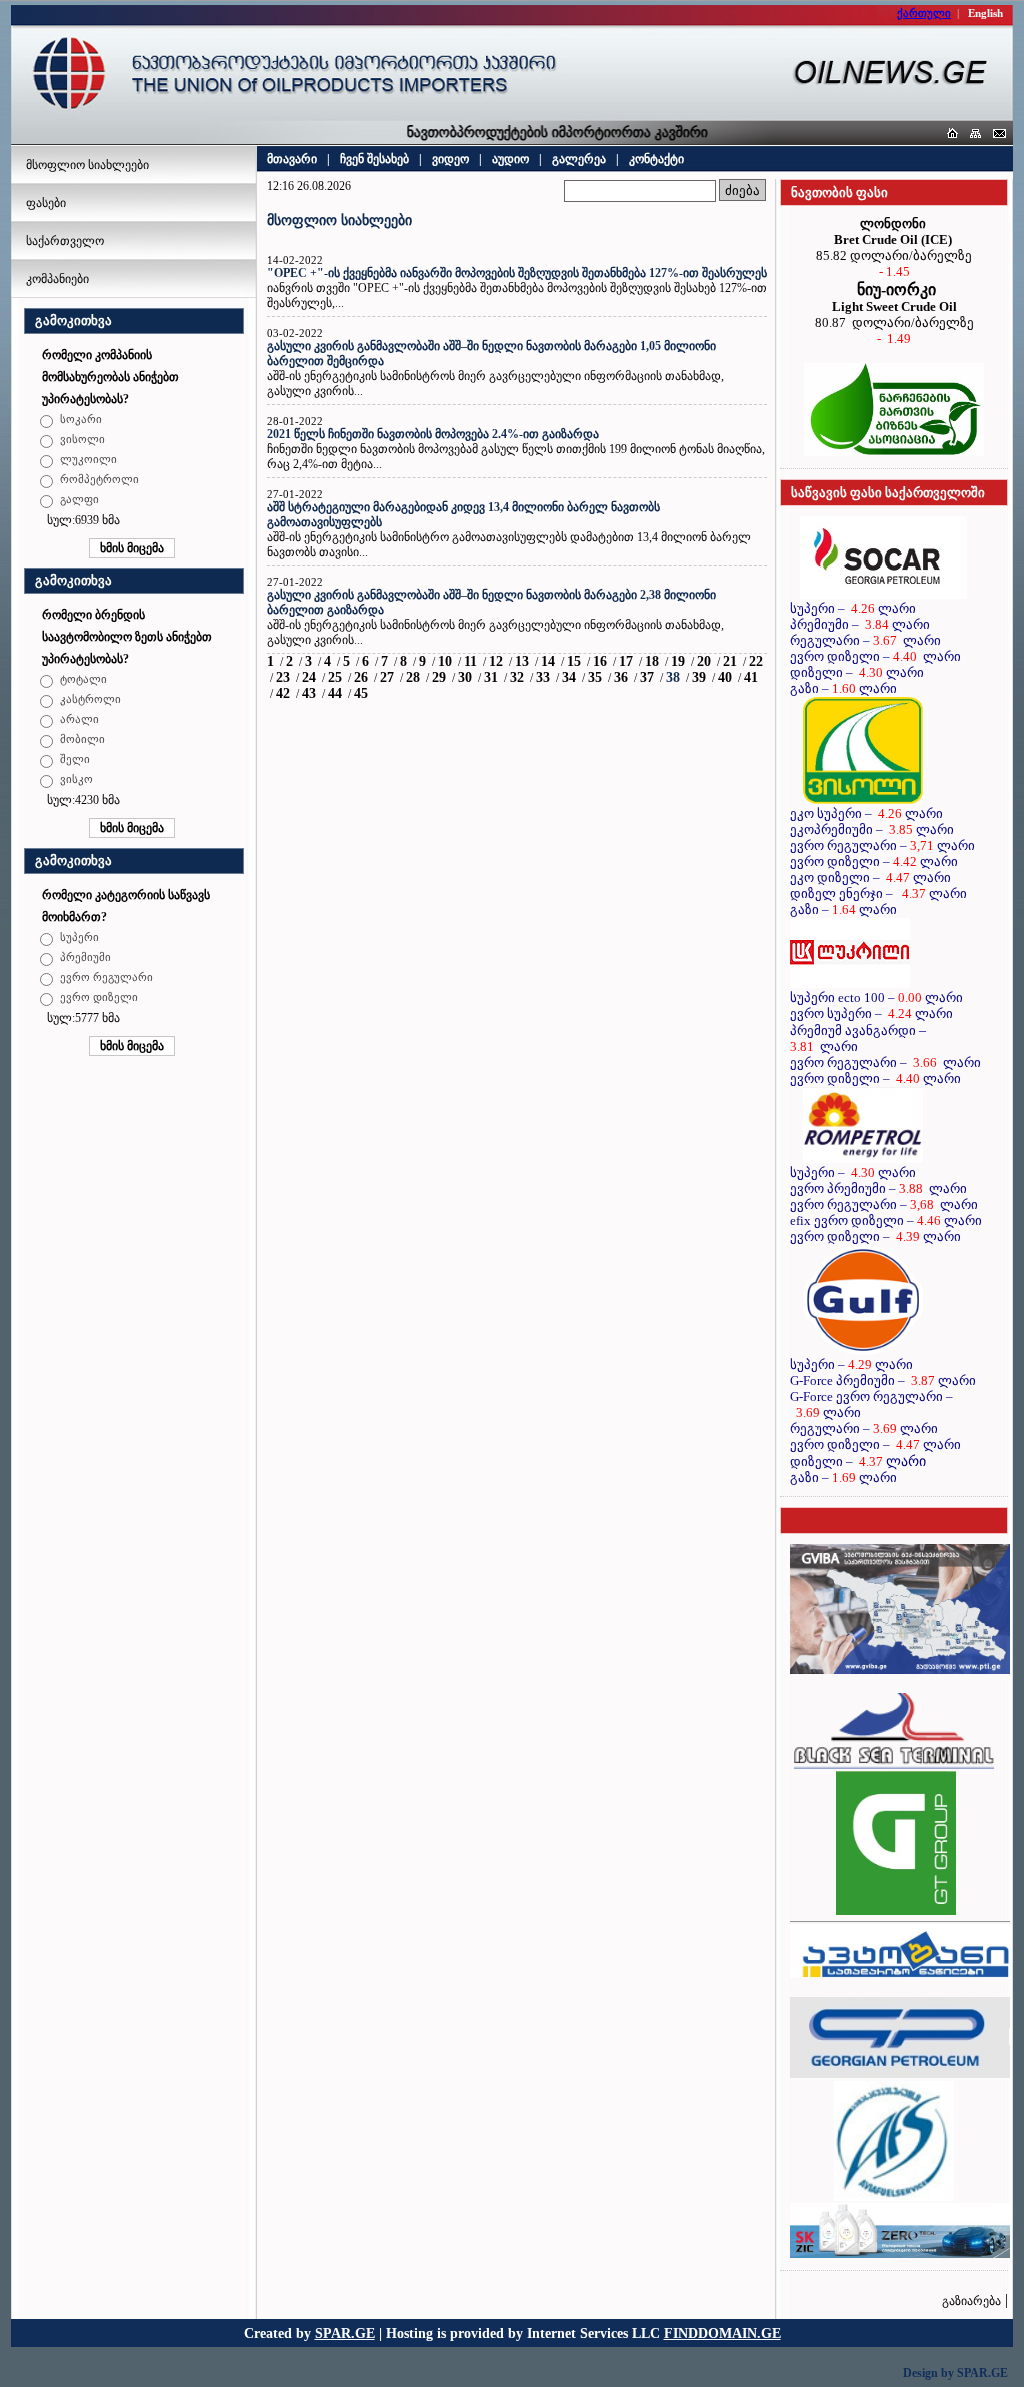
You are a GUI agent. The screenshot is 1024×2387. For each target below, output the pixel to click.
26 (361, 677)
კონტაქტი (656, 159)
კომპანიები (57, 279)
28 (413, 677)
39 (699, 677)
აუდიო (510, 159)
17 (626, 661)
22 (756, 661)
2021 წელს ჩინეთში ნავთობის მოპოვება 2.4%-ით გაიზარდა (433, 434)
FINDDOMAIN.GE (722, 2333)
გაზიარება (971, 2301)
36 (621, 677)
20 (704, 661)
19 (678, 661)
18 (652, 661)
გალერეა (579, 159)
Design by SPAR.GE (955, 2373)
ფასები (46, 203)
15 (574, 661)
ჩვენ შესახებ (374, 159)
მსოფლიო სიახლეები (87, 165)
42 (283, 693)
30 (465, 677)
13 (522, 661)
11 (470, 661)
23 (283, 677)
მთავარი (292, 159)
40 (725, 677)
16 (600, 661)
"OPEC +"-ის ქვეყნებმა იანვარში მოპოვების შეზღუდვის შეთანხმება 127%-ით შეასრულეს (517, 273)
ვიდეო (450, 159)
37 (647, 677)
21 (730, 661)
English (985, 13)
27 (387, 677)
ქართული (924, 13)
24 (309, 677)
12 (496, 661)
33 (543, 677)
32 (517, 677)
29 (439, 677)
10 (445, 661)
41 (751, 677)
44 (335, 693)
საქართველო (65, 241)
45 (361, 693)
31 (491, 677)
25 (335, 677)
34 (569, 677)
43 (309, 693)
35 (595, 677)
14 (548, 661)
